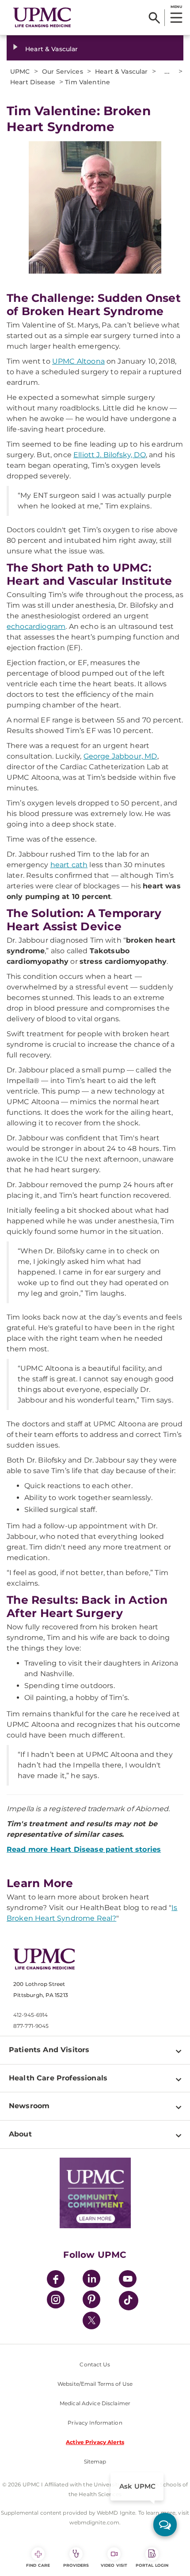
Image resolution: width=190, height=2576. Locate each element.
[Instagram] (56, 2301)
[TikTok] (129, 2301)
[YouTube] (128, 2280)
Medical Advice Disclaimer (95, 2403)
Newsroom (29, 2106)
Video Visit (114, 2565)
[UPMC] (42, 17)
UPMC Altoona (78, 361)
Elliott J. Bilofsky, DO (110, 455)
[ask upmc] (165, 2525)
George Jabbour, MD (120, 756)
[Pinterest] (91, 2301)
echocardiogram (36, 626)
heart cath (69, 865)
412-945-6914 (30, 2015)
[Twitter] (91, 2320)
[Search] (154, 18)
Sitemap (95, 2461)
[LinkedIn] (91, 2280)
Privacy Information (95, 2423)
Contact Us (95, 2364)
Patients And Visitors (49, 2050)
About (20, 2134)
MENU (176, 7)
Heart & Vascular (51, 49)
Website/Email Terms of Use (95, 2384)
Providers (76, 2565)
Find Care (38, 2565)
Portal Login (152, 2565)
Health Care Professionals (58, 2078)
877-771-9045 (31, 2026)
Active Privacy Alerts (95, 2442)
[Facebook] (56, 2280)
